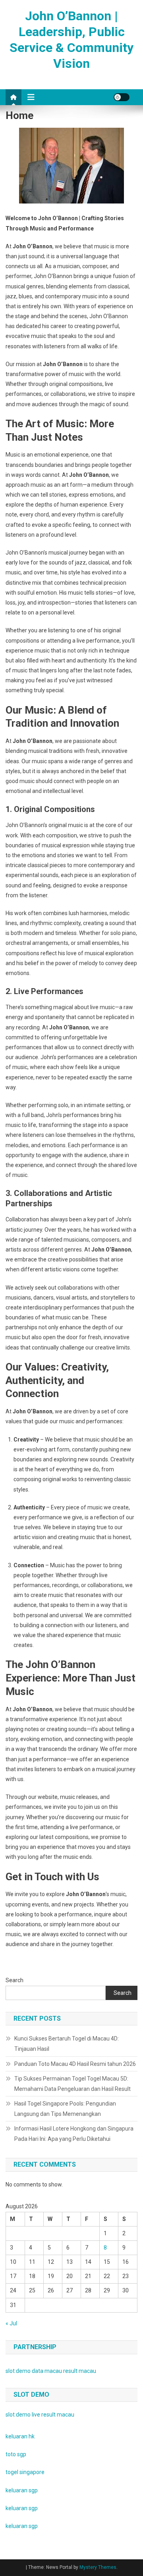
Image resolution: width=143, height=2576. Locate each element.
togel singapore (25, 2472)
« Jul (11, 2323)
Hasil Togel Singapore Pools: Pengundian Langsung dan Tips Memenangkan (65, 2109)
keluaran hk (20, 2436)
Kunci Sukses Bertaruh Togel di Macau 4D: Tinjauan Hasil (67, 2044)
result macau (80, 2371)
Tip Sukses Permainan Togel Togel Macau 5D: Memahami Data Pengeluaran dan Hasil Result (72, 2084)
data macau (47, 2371)
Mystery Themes (98, 2567)
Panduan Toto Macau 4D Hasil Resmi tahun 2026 (75, 2064)
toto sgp (16, 2454)
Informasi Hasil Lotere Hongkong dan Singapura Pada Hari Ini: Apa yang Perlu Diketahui (74, 2134)
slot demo (18, 2371)
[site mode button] (122, 97)
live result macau (53, 2415)
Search (14, 1980)
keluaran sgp (22, 2490)
